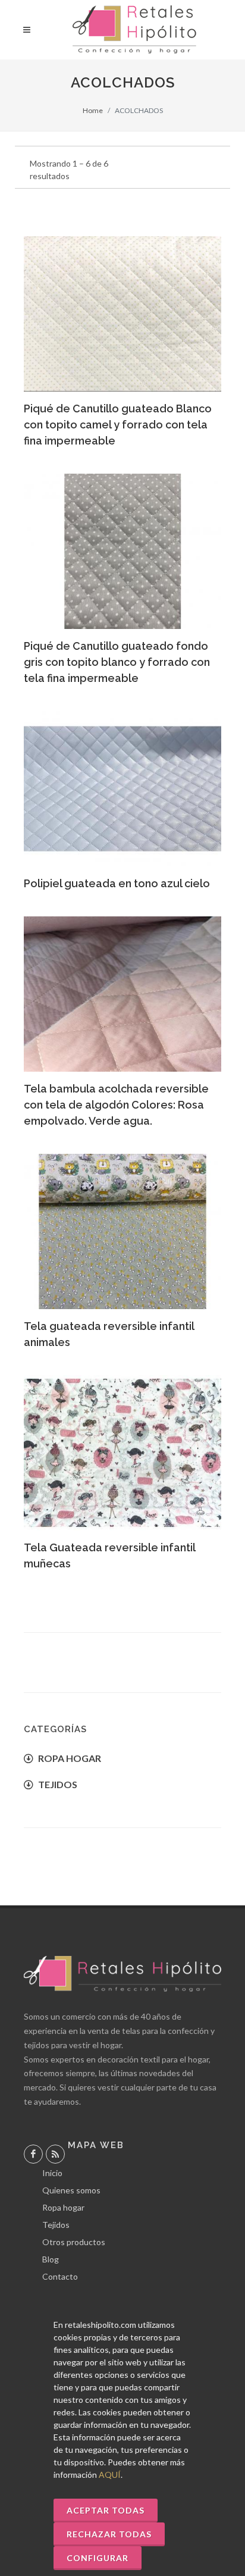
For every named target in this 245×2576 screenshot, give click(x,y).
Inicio (52, 2173)
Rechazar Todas (109, 2534)
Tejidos (56, 2225)
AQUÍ (110, 2475)
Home (93, 110)
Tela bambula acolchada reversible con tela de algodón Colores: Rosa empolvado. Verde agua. (116, 1105)
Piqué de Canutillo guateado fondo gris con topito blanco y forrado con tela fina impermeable (117, 662)
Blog (51, 2259)
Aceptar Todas (106, 2510)
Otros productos (74, 2242)
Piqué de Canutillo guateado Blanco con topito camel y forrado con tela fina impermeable (118, 425)
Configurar (98, 2558)
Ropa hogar (63, 2207)
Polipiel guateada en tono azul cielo (117, 883)
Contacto (60, 2276)
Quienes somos (71, 2190)
